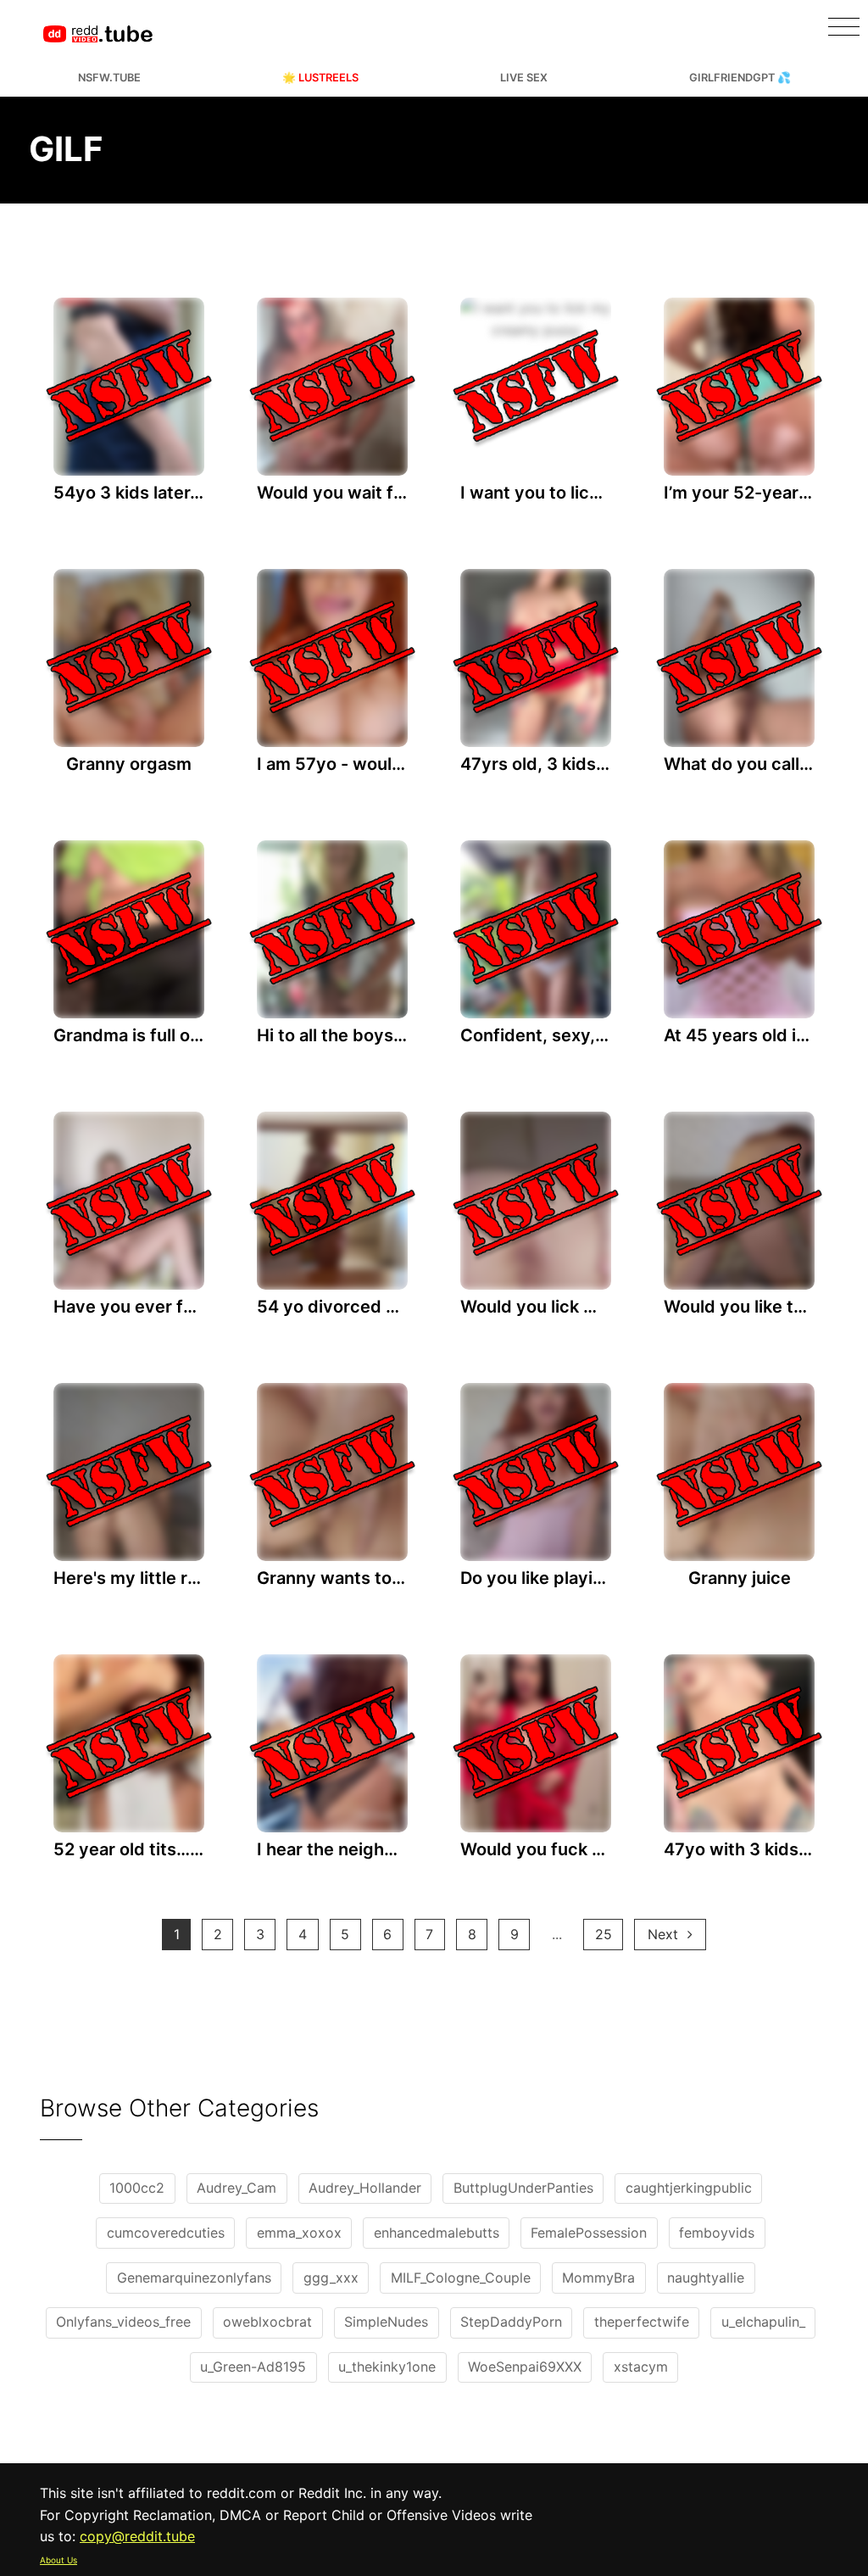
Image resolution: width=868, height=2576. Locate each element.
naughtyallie (706, 2278)
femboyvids (717, 2233)
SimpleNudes (386, 2322)
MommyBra (598, 2278)
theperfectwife (642, 2322)
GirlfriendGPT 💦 (740, 78)
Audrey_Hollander (365, 2188)
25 (604, 1934)
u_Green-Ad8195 (253, 2367)
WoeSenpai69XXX (525, 2367)
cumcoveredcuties (166, 2233)
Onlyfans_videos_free (123, 2322)
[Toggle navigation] (844, 27)
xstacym (641, 2367)
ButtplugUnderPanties (523, 2188)
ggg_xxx (331, 2278)
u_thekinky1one (387, 2367)
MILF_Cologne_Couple (461, 2278)
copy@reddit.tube (137, 2536)
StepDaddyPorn (511, 2322)
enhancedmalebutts (437, 2233)
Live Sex (524, 78)
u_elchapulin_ (763, 2322)
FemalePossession (589, 2233)
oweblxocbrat (267, 2322)
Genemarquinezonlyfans (194, 2278)
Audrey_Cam (236, 2188)
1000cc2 (137, 2188)
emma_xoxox (299, 2233)
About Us (58, 2560)
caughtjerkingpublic (689, 2188)
